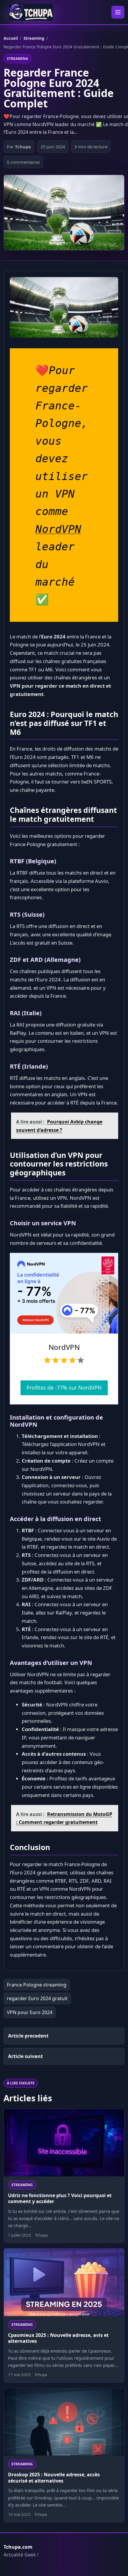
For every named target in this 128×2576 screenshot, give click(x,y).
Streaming (34, 38)
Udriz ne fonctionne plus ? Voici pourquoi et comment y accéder (60, 2198)
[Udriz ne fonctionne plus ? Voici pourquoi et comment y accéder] (64, 2143)
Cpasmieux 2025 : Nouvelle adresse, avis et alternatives (58, 2338)
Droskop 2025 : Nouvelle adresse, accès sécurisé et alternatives (54, 2478)
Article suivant (25, 2056)
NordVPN (58, 529)
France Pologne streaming (37, 1985)
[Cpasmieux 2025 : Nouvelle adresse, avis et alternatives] (64, 2282)
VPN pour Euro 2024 (30, 2012)
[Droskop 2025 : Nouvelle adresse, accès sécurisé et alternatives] (64, 2422)
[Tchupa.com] (31, 12)
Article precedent (28, 2036)
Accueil (11, 38)
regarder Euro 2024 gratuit (37, 1998)
